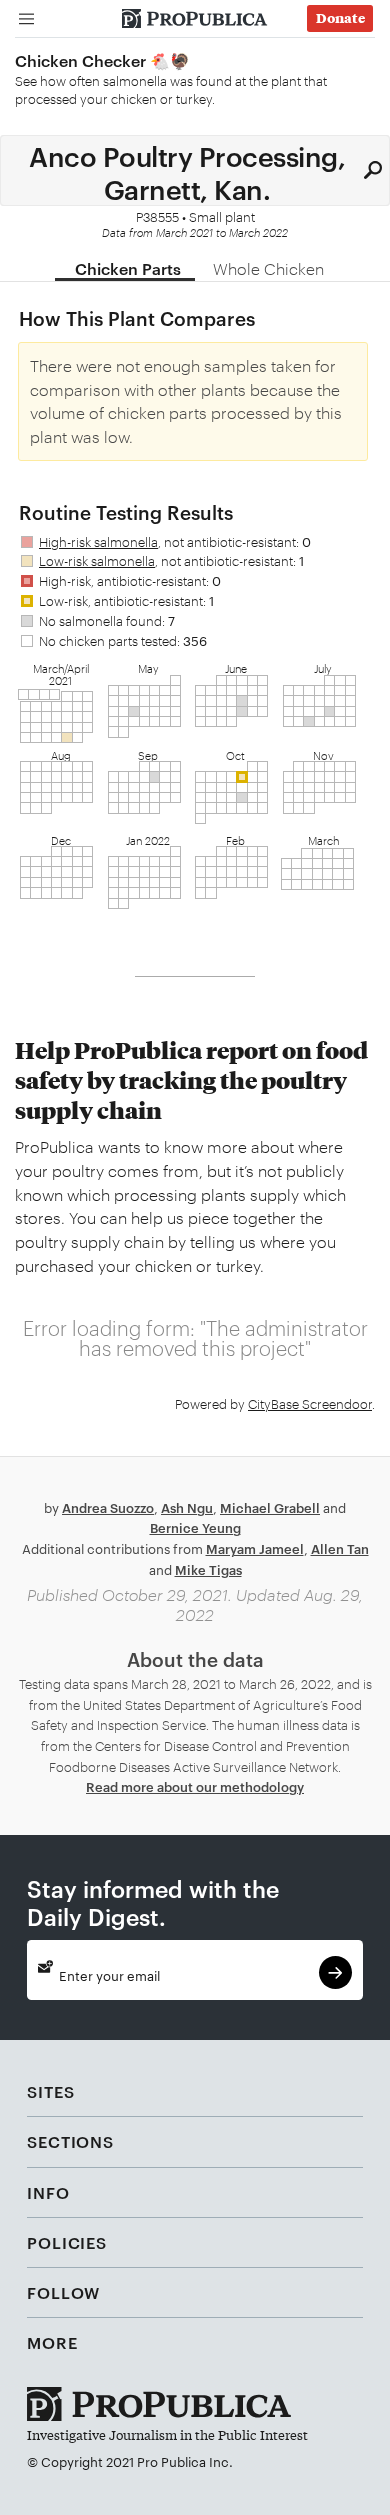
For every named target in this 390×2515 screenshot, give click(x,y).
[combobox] (195, 170)
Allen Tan (340, 1548)
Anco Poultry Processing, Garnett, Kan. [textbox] (187, 170)
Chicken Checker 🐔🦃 (102, 60)
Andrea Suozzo (108, 1507)
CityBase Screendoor (310, 1403)
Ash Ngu (187, 1507)
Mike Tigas (208, 1569)
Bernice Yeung (195, 1527)
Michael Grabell (270, 1507)
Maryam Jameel (255, 1548)
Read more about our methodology (195, 1786)
